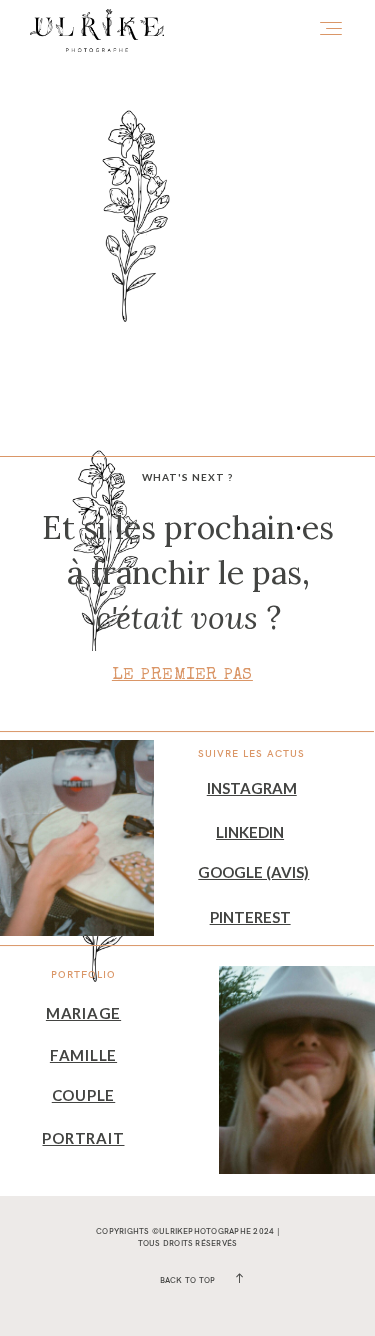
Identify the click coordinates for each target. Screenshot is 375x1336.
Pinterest (250, 917)
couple (84, 1095)
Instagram (252, 788)
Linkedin (250, 832)
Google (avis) (253, 872)
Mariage (83, 1013)
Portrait (83, 1138)
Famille (83, 1055)
